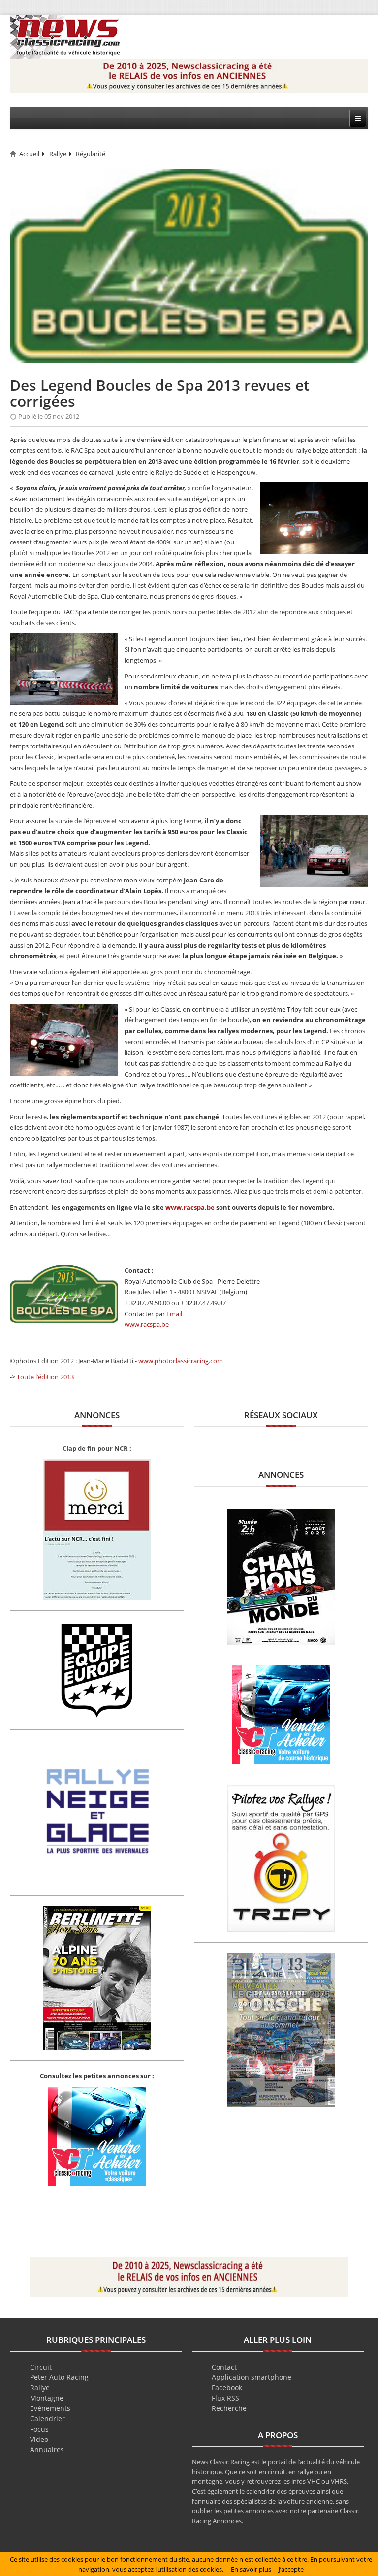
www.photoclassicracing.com (181, 1361)
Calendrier (47, 2419)
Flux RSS (225, 2398)
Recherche (229, 2408)
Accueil (29, 154)
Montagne (47, 2398)
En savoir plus (251, 2569)
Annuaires (47, 2450)
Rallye (58, 154)
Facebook (227, 2388)
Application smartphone (252, 2377)
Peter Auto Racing (59, 2377)
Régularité (91, 154)
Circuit (41, 2367)
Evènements (50, 2408)
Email (174, 1314)
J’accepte (291, 2569)
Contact (224, 2367)
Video (39, 2439)
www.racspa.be (190, 1207)
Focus (39, 2429)
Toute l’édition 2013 (45, 1377)
